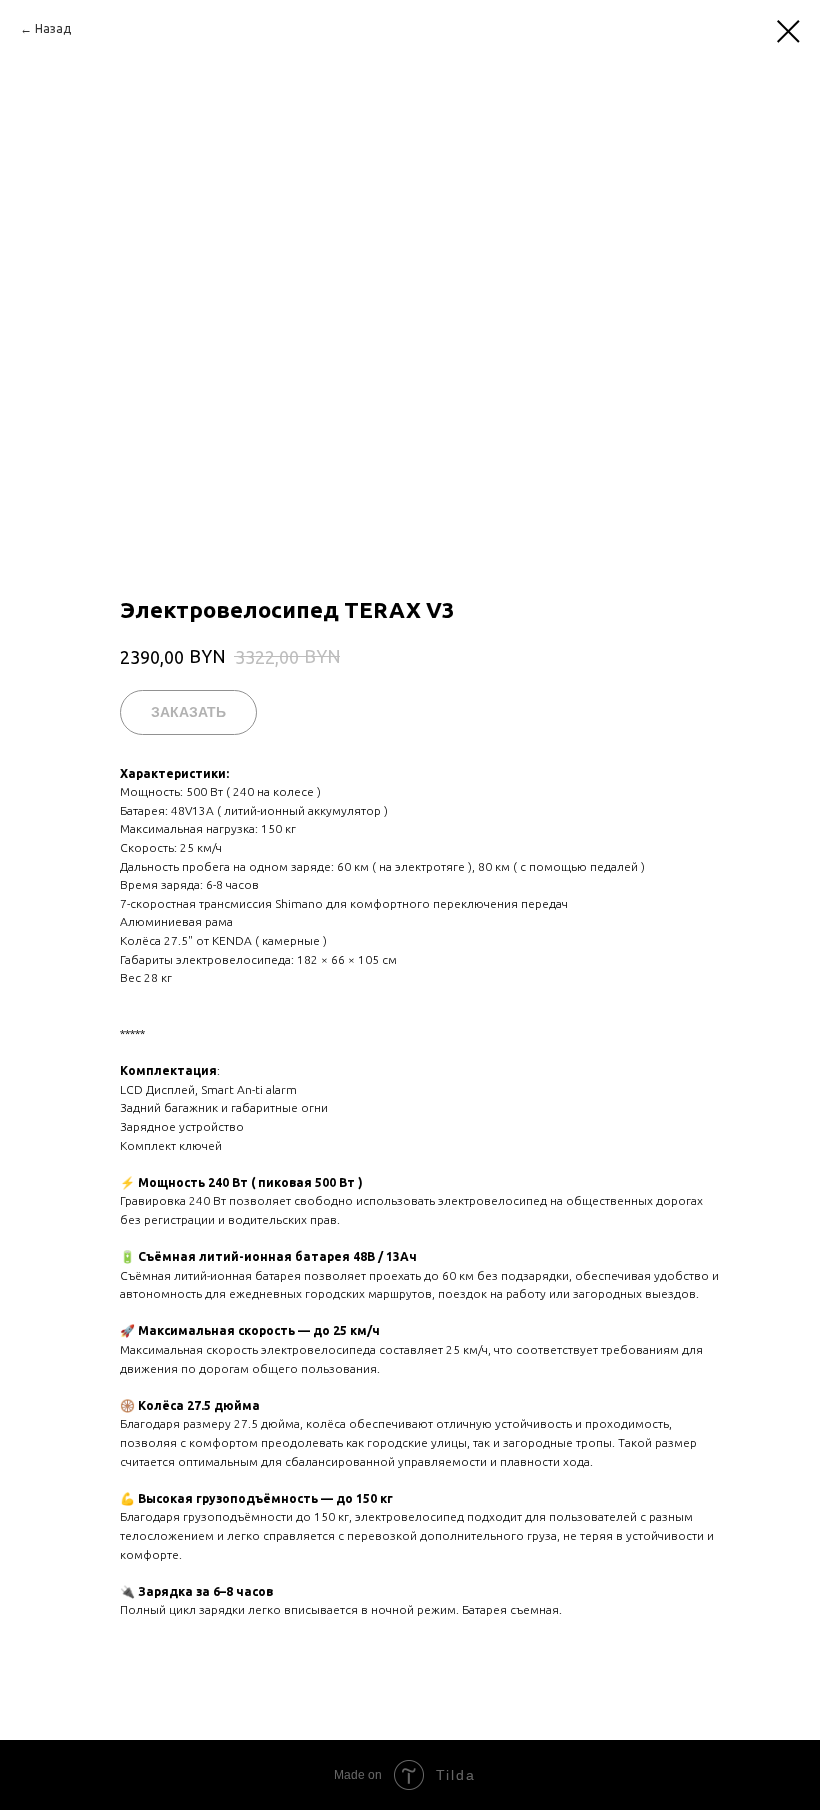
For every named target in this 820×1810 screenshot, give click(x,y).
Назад (53, 28)
